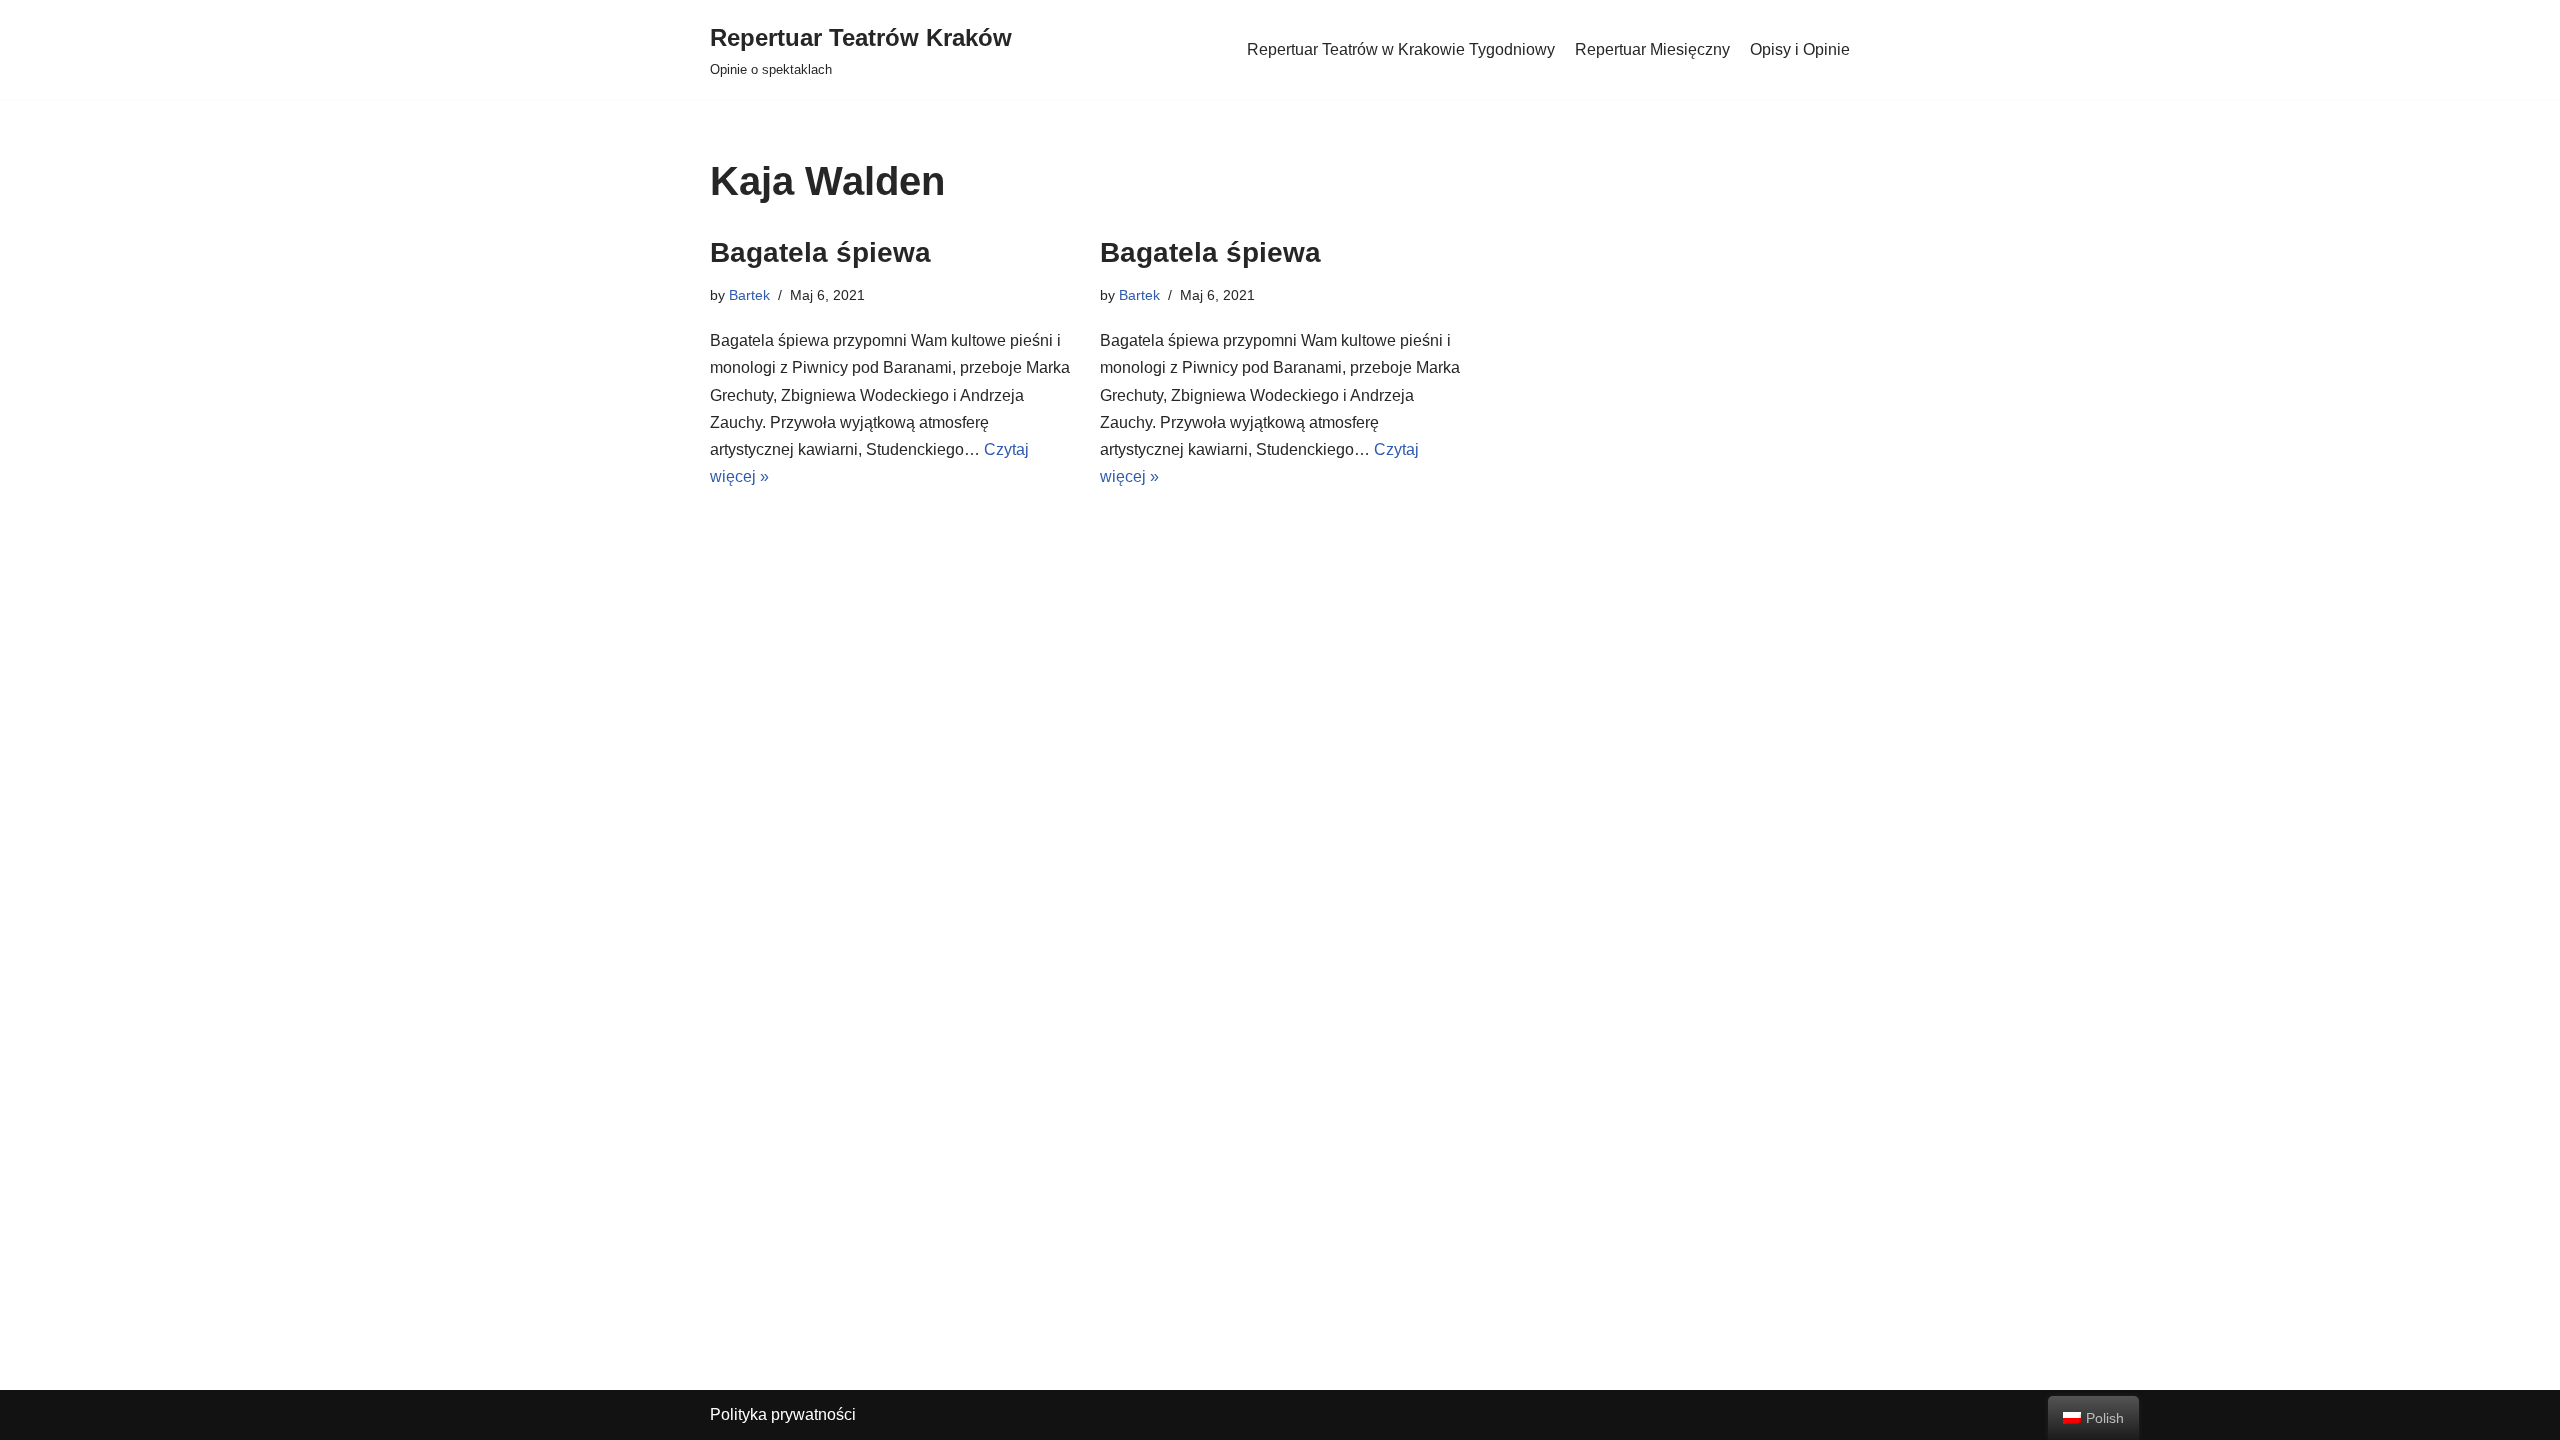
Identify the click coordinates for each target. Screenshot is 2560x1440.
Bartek (749, 295)
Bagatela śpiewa (820, 252)
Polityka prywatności (783, 1414)
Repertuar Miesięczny (1652, 49)
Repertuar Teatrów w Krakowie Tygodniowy (1401, 49)
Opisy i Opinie (1800, 49)
